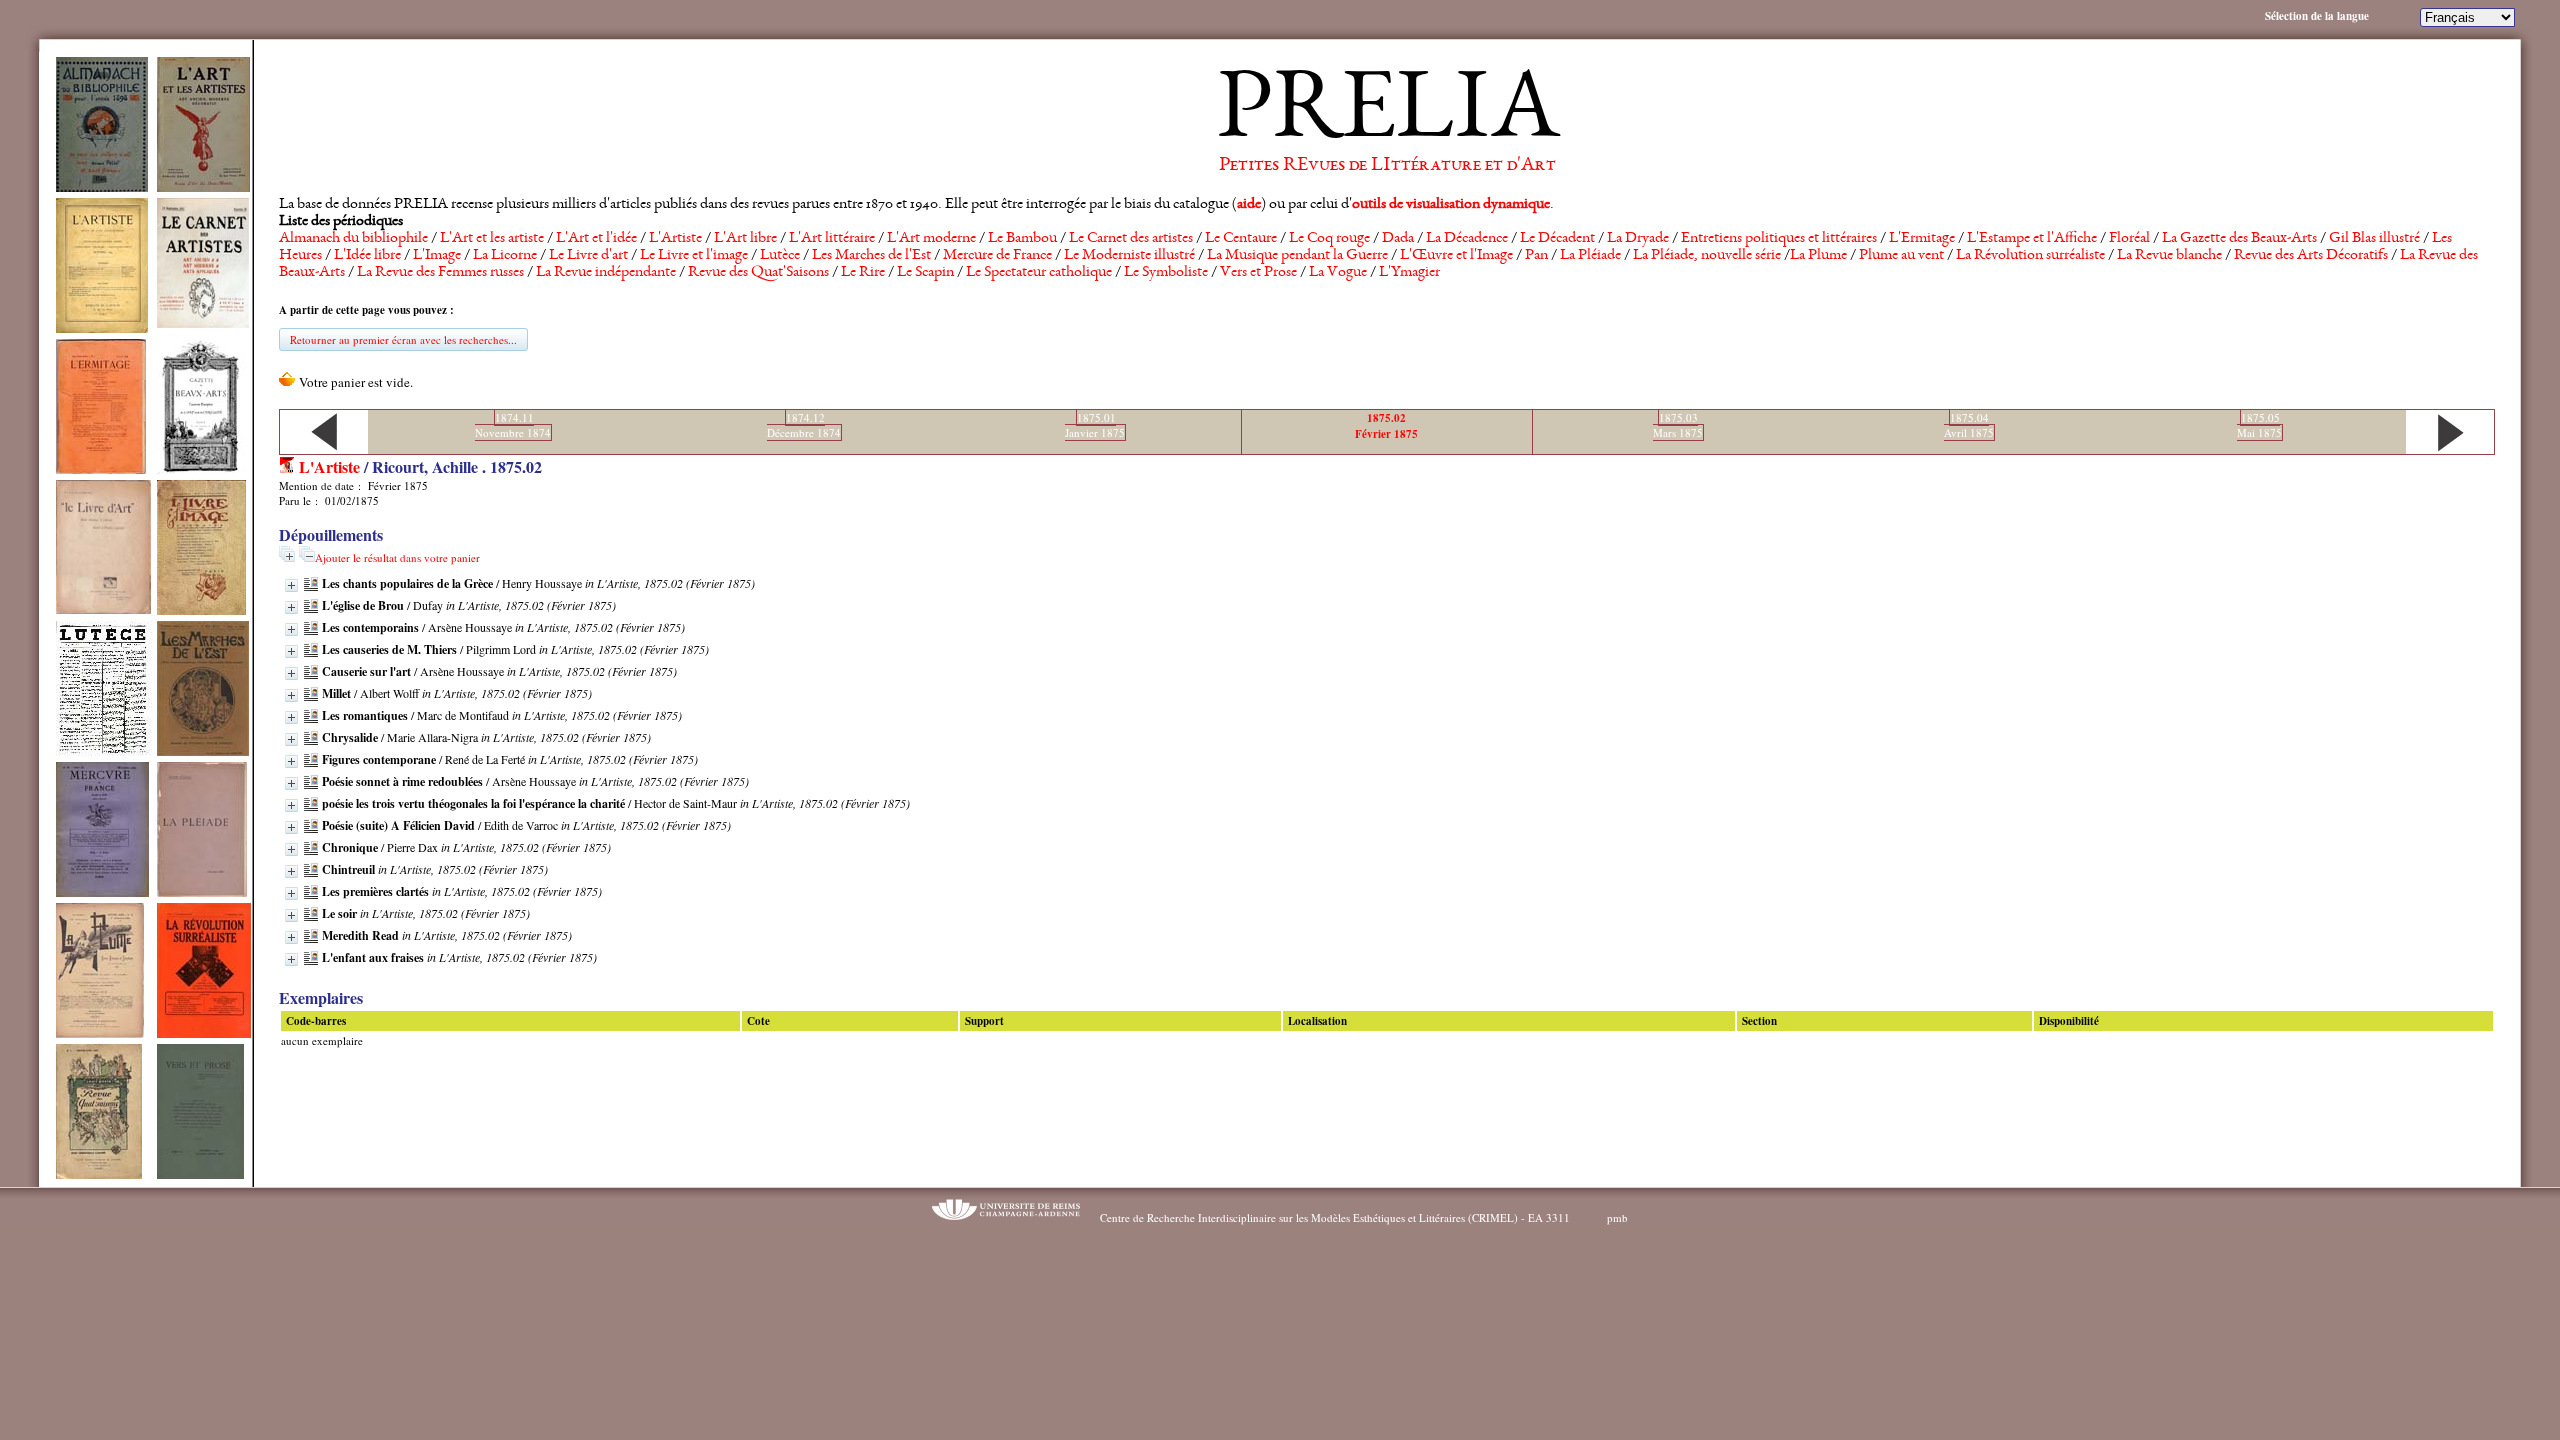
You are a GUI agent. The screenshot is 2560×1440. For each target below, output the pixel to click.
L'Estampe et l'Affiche (2032, 239)
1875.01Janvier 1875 (1095, 425)
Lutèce (780, 256)
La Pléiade (1590, 256)
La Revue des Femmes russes (440, 273)
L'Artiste (675, 239)
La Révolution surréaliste (2030, 256)
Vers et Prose (1258, 273)
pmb (1617, 1217)
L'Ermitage (1922, 239)
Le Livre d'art (588, 256)
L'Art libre (745, 239)
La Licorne (505, 256)
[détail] (291, 585)
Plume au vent (1901, 256)
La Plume (1818, 256)
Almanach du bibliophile (353, 239)
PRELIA (1387, 115)
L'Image (437, 256)
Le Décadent (1557, 239)
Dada (1398, 239)
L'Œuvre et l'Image (1456, 256)
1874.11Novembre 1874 (513, 425)
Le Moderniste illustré (1129, 256)
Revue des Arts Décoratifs (2311, 256)
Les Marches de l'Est (871, 256)
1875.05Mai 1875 (2259, 425)
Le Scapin (925, 273)
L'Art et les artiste (492, 239)
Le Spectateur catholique (1039, 273)
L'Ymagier (1409, 273)
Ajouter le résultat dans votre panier (397, 557)
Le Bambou (1022, 239)
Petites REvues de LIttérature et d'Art (1387, 166)
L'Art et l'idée (596, 239)
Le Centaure (1241, 239)
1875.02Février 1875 (1386, 426)
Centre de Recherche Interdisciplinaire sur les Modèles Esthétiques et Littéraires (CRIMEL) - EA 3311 (1335, 1217)
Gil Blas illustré (2374, 239)
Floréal (2129, 239)
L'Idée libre (367, 256)
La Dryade (1638, 239)
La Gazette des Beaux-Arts (2239, 239)
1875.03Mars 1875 (1678, 425)
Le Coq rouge (1329, 239)
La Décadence (1467, 239)
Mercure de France (997, 256)
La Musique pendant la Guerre (1297, 256)
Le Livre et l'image (694, 256)
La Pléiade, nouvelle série (1707, 256)
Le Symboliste (1166, 273)
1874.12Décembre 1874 (804, 425)
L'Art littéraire (832, 239)
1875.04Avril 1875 (1969, 425)
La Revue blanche (2169, 256)
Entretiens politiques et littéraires (1779, 239)
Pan (1536, 256)
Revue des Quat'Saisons (758, 273)
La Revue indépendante (606, 273)
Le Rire (863, 273)
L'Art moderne (931, 239)
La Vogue (1338, 273)
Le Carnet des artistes (1131, 239)
